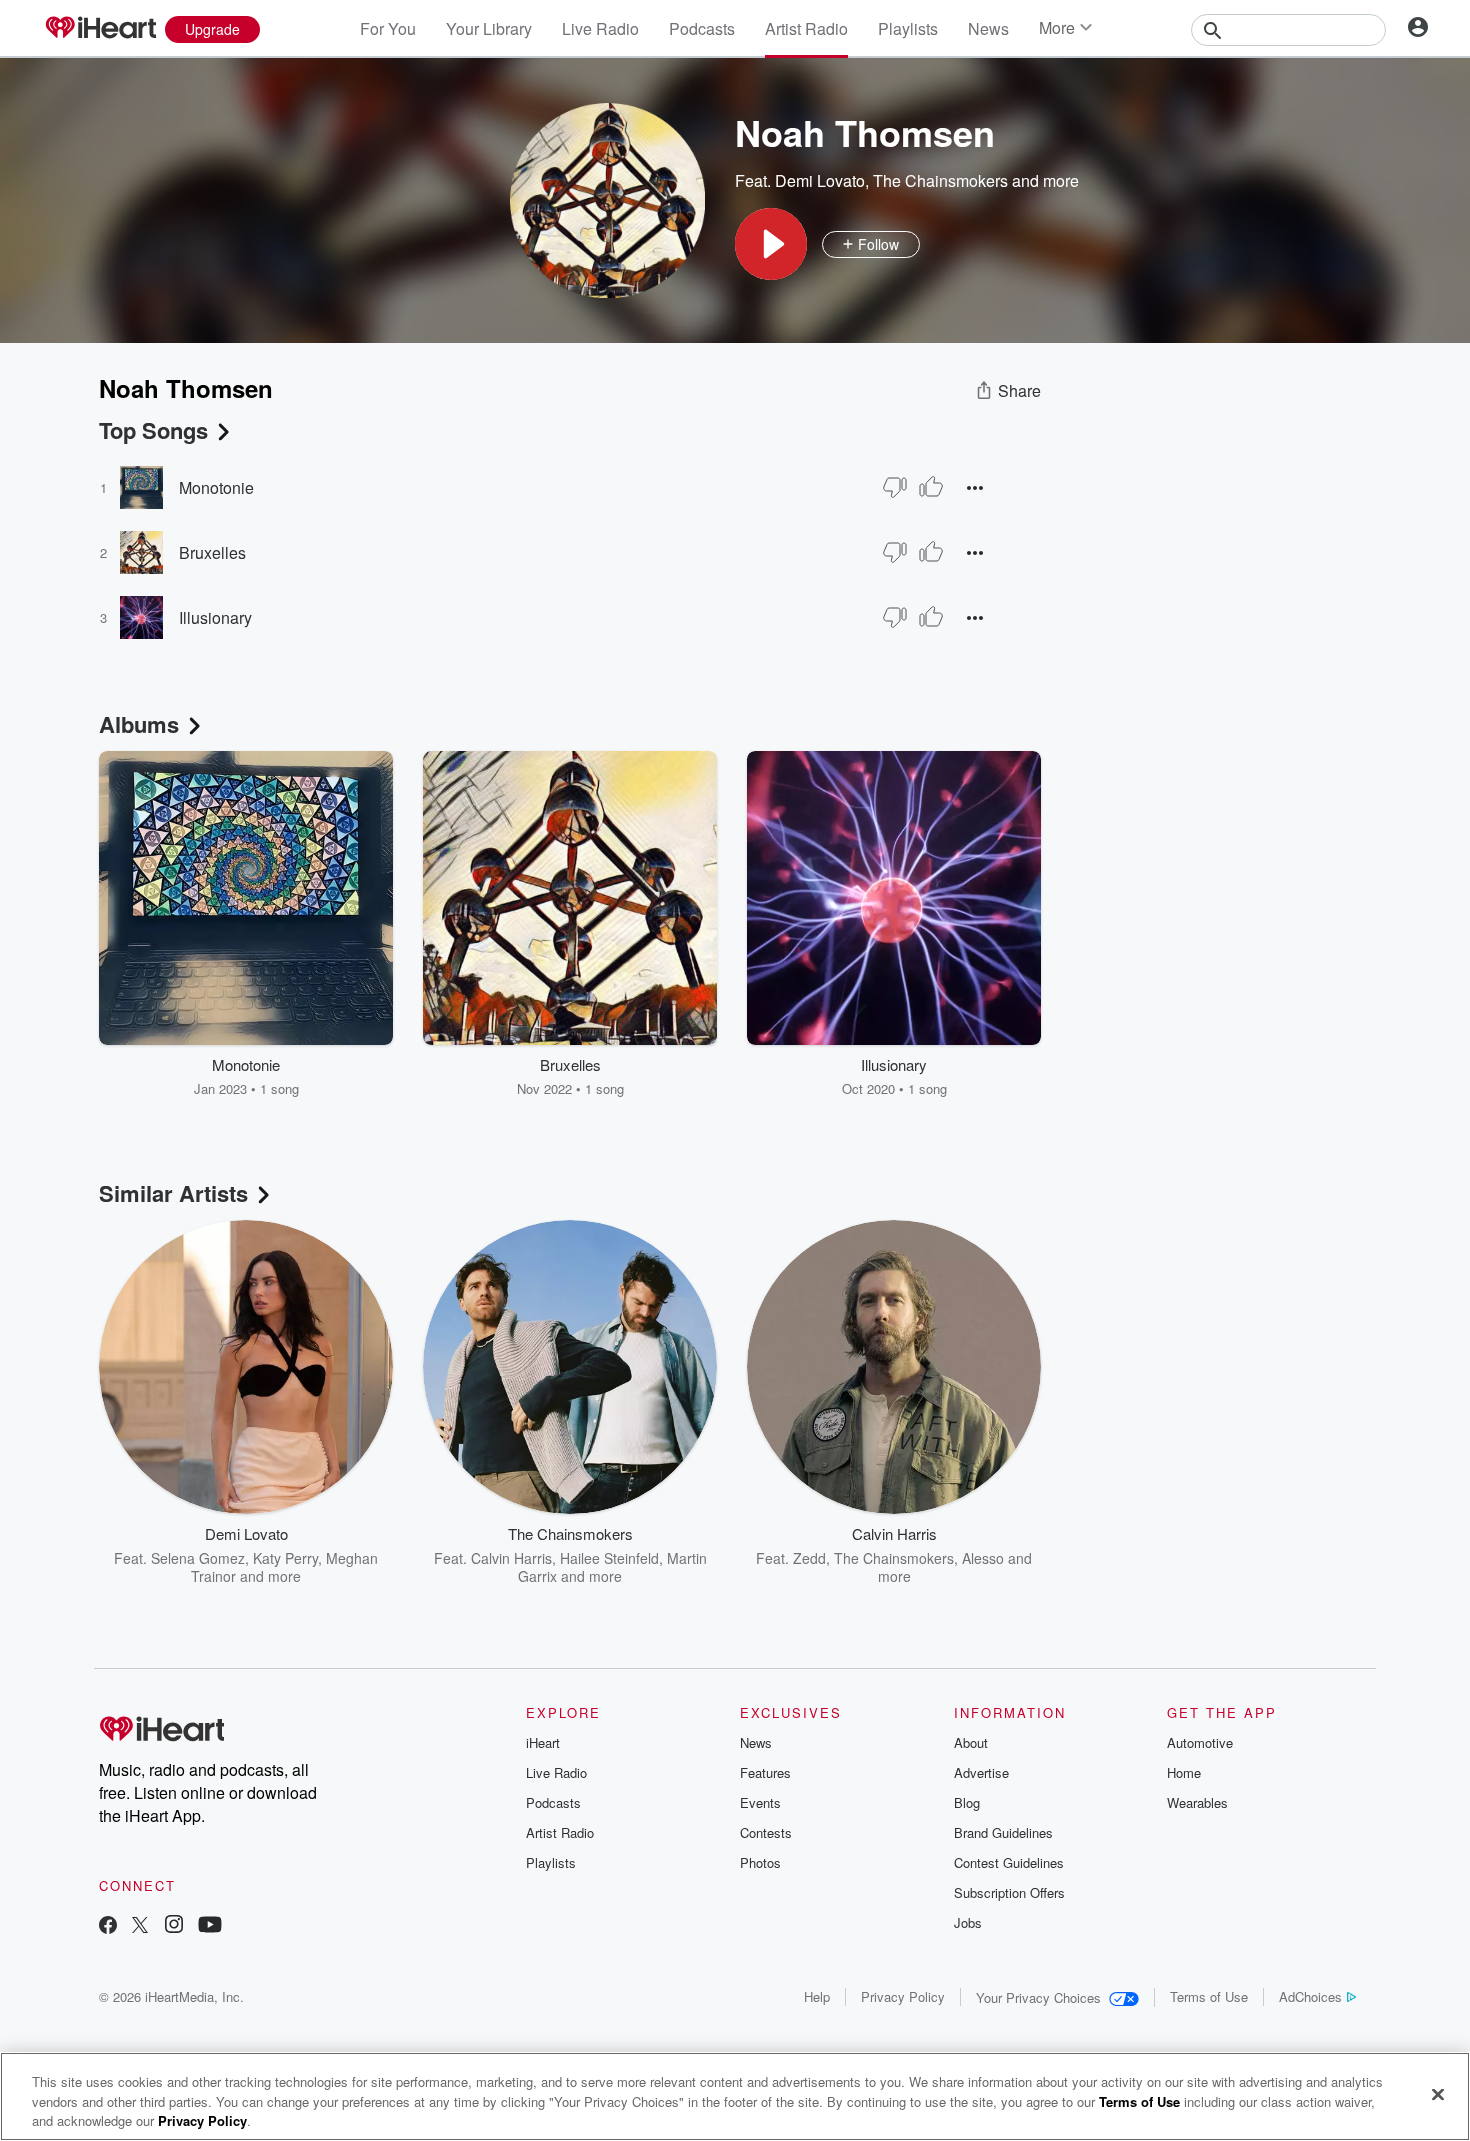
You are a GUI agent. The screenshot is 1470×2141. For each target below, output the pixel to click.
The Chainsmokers (940, 180)
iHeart (543, 1742)
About (971, 1742)
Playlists (908, 28)
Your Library (489, 28)
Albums (139, 724)
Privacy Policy (903, 1996)
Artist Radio (806, 28)
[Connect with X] (140, 1926)
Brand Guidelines (1003, 1832)
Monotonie (216, 487)
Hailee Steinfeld (609, 1558)
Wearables (1197, 1802)
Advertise (981, 1772)
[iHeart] (100, 29)
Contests (766, 1832)
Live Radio (600, 28)
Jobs (968, 1922)
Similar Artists (173, 1193)
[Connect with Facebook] (108, 1926)
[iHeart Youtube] (210, 1926)
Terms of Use (1209, 1996)
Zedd (809, 1558)
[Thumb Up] (931, 487)
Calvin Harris (511, 1558)
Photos (760, 1862)
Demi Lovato (820, 180)
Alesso (983, 1558)
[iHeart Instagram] (174, 1926)
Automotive (1200, 1742)
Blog (967, 1802)
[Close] (1438, 2094)
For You (388, 28)
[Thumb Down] (895, 487)
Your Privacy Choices (1038, 1997)
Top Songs (153, 430)
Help (817, 1996)
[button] (771, 244)
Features (765, 1772)
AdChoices (1310, 1996)
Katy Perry (285, 1558)
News (988, 28)
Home (1184, 1772)
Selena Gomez (198, 1558)
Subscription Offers (1009, 1892)
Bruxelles (212, 552)
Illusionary (215, 617)
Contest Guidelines (1009, 1862)
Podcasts (702, 28)
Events (760, 1802)
